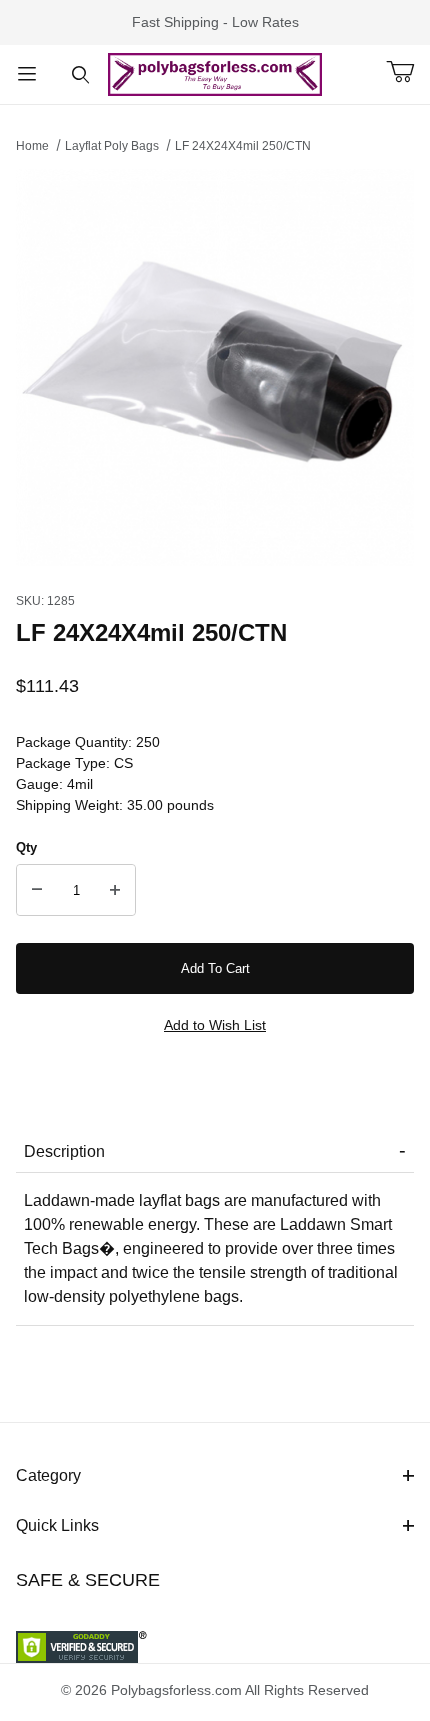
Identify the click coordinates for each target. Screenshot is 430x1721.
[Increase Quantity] (115, 890)
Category (48, 1475)
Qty (26, 847)
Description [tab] (64, 1151)
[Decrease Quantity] (37, 890)
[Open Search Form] (81, 74)
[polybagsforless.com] (215, 73)
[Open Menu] (27, 74)
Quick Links (57, 1525)
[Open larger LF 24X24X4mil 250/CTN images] (215, 367)
